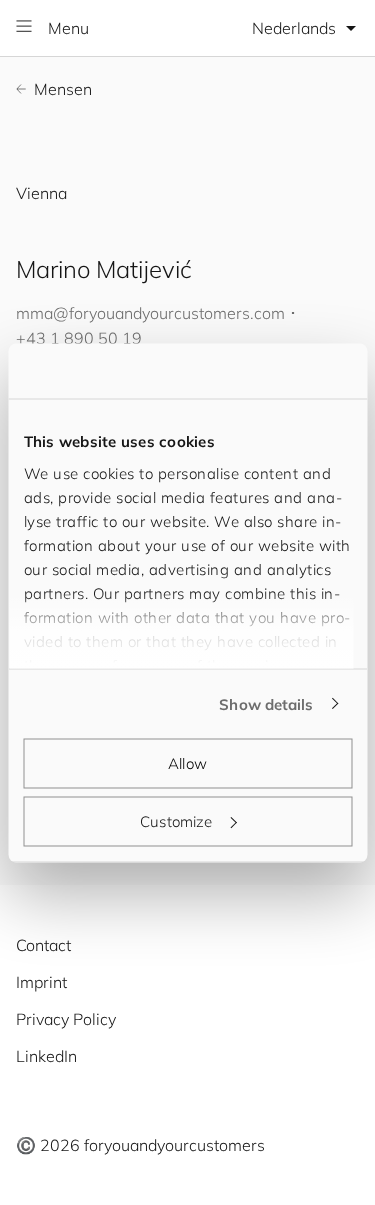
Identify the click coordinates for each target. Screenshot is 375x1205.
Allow (187, 763)
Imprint (41, 982)
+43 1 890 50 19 (79, 338)
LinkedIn (46, 1056)
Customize (176, 820)
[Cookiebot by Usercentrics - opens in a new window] (267, 371)
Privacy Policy (66, 1019)
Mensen (63, 89)
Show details (266, 703)
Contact (43, 945)
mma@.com (150, 313)
